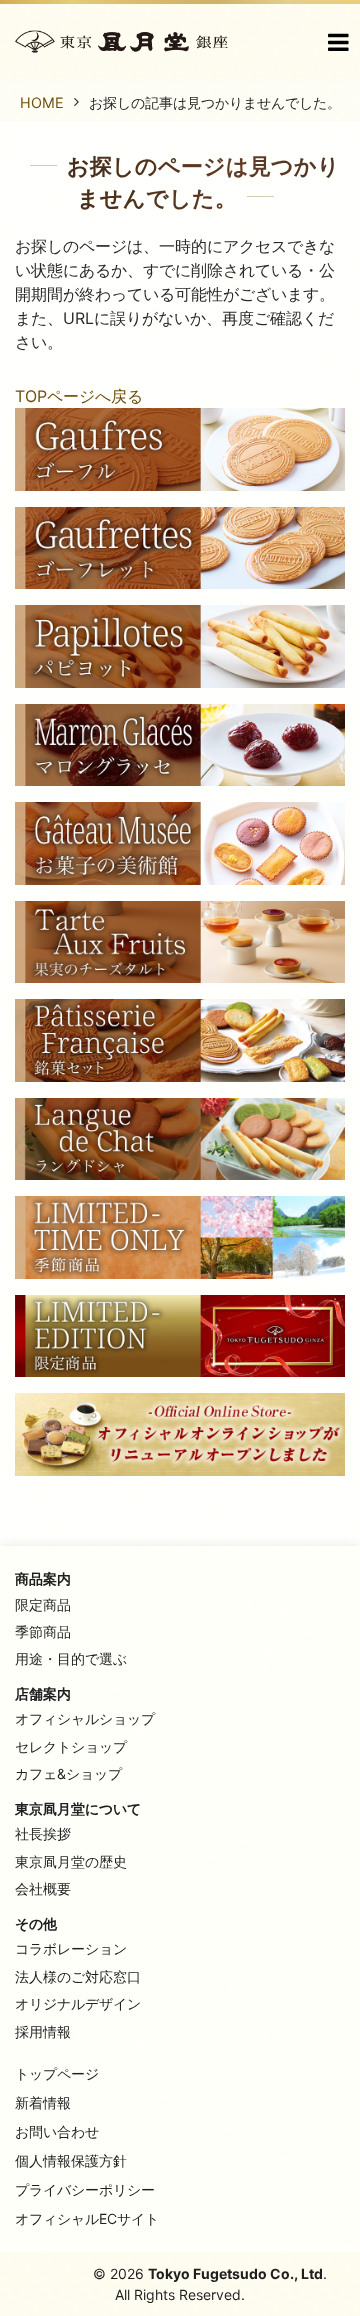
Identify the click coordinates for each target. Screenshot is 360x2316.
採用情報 (43, 2031)
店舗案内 (43, 1693)
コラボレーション (71, 1948)
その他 (36, 1923)
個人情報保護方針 (71, 2160)
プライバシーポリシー (85, 2189)
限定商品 (43, 1604)
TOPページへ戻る (79, 396)
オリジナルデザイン (78, 2003)
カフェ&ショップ (68, 1773)
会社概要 (43, 1888)
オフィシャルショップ (85, 1718)
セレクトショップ (71, 1746)
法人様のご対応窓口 (78, 1976)
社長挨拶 (43, 1833)
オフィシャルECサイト (87, 2218)
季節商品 (43, 1631)
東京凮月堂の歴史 (71, 1861)
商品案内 (43, 1578)
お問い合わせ (57, 2131)
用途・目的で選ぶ (71, 1658)
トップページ (57, 2073)
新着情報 (43, 2102)
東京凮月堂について (78, 1808)
